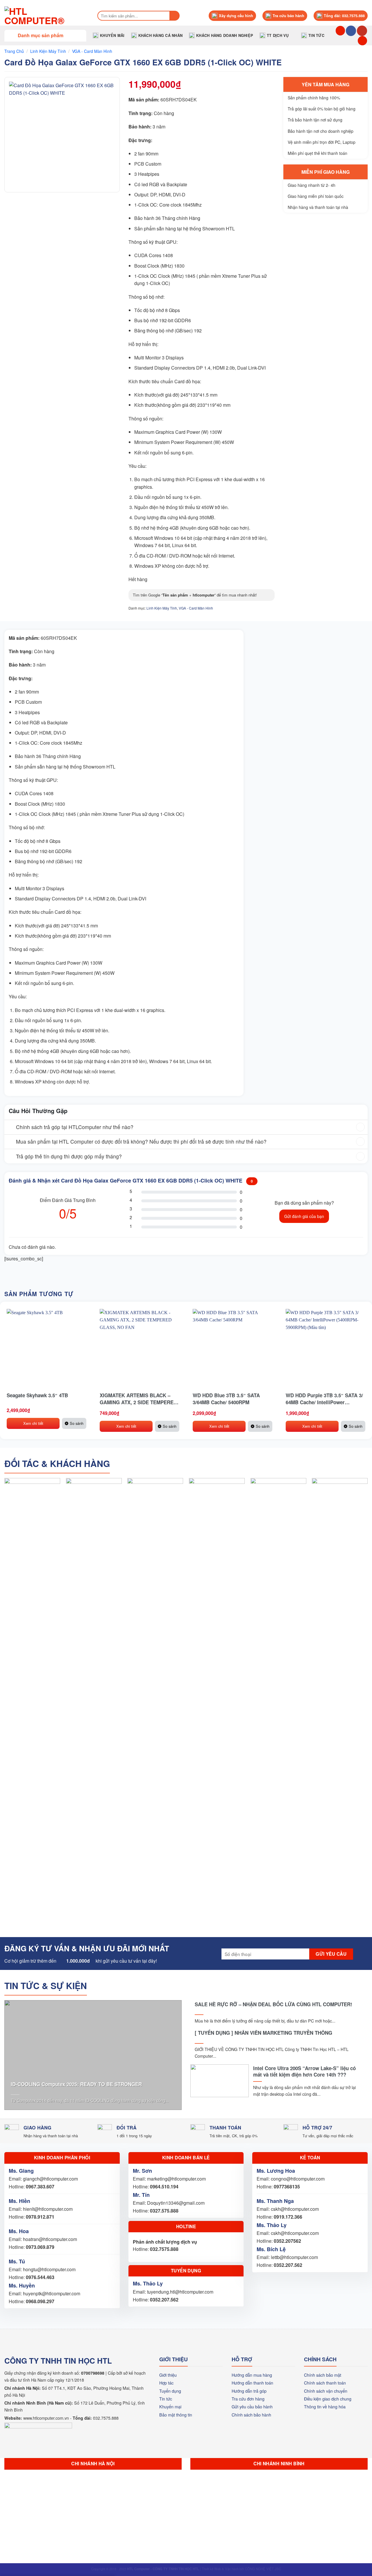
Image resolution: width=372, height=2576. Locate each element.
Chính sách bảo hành (251, 2415)
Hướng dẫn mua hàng (252, 2375)
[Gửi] (175, 16)
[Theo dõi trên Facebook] (351, 31)
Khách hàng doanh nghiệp (225, 35)
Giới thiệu (168, 2375)
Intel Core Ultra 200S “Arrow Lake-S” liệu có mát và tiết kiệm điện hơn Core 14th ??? (304, 2071)
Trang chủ (14, 51)
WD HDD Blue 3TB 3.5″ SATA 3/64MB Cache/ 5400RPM (226, 1399)
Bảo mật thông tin (176, 2415)
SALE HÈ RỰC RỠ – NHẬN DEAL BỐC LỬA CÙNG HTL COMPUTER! (273, 2004)
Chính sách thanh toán (325, 2383)
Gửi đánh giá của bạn (304, 1216)
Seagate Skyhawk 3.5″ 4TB (37, 1395)
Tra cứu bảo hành (288, 16)
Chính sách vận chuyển (326, 2391)
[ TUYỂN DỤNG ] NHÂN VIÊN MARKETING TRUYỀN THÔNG (263, 2033)
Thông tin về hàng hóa (325, 2406)
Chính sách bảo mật (323, 2375)
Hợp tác (166, 2383)
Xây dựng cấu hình (236, 16)
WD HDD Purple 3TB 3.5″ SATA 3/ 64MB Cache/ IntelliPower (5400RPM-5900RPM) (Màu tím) (324, 1399)
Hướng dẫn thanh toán (252, 2383)
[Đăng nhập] (362, 41)
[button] (45, 35)
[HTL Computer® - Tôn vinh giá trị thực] (45, 16)
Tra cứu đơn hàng (248, 2399)
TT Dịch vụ (278, 35)
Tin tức (316, 35)
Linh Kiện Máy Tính (48, 51)
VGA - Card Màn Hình (92, 51)
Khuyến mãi (112, 35)
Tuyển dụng (170, 2391)
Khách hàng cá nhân (161, 35)
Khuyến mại (170, 2406)
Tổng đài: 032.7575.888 (344, 16)
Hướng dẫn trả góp (249, 2391)
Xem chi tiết (33, 1423)
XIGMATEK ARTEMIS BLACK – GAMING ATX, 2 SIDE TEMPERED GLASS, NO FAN (138, 1399)
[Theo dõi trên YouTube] (362, 31)
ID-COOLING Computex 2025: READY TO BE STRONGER (76, 2084)
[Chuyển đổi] (10, 1128)
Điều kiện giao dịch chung (328, 2399)
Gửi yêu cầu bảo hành (252, 2406)
